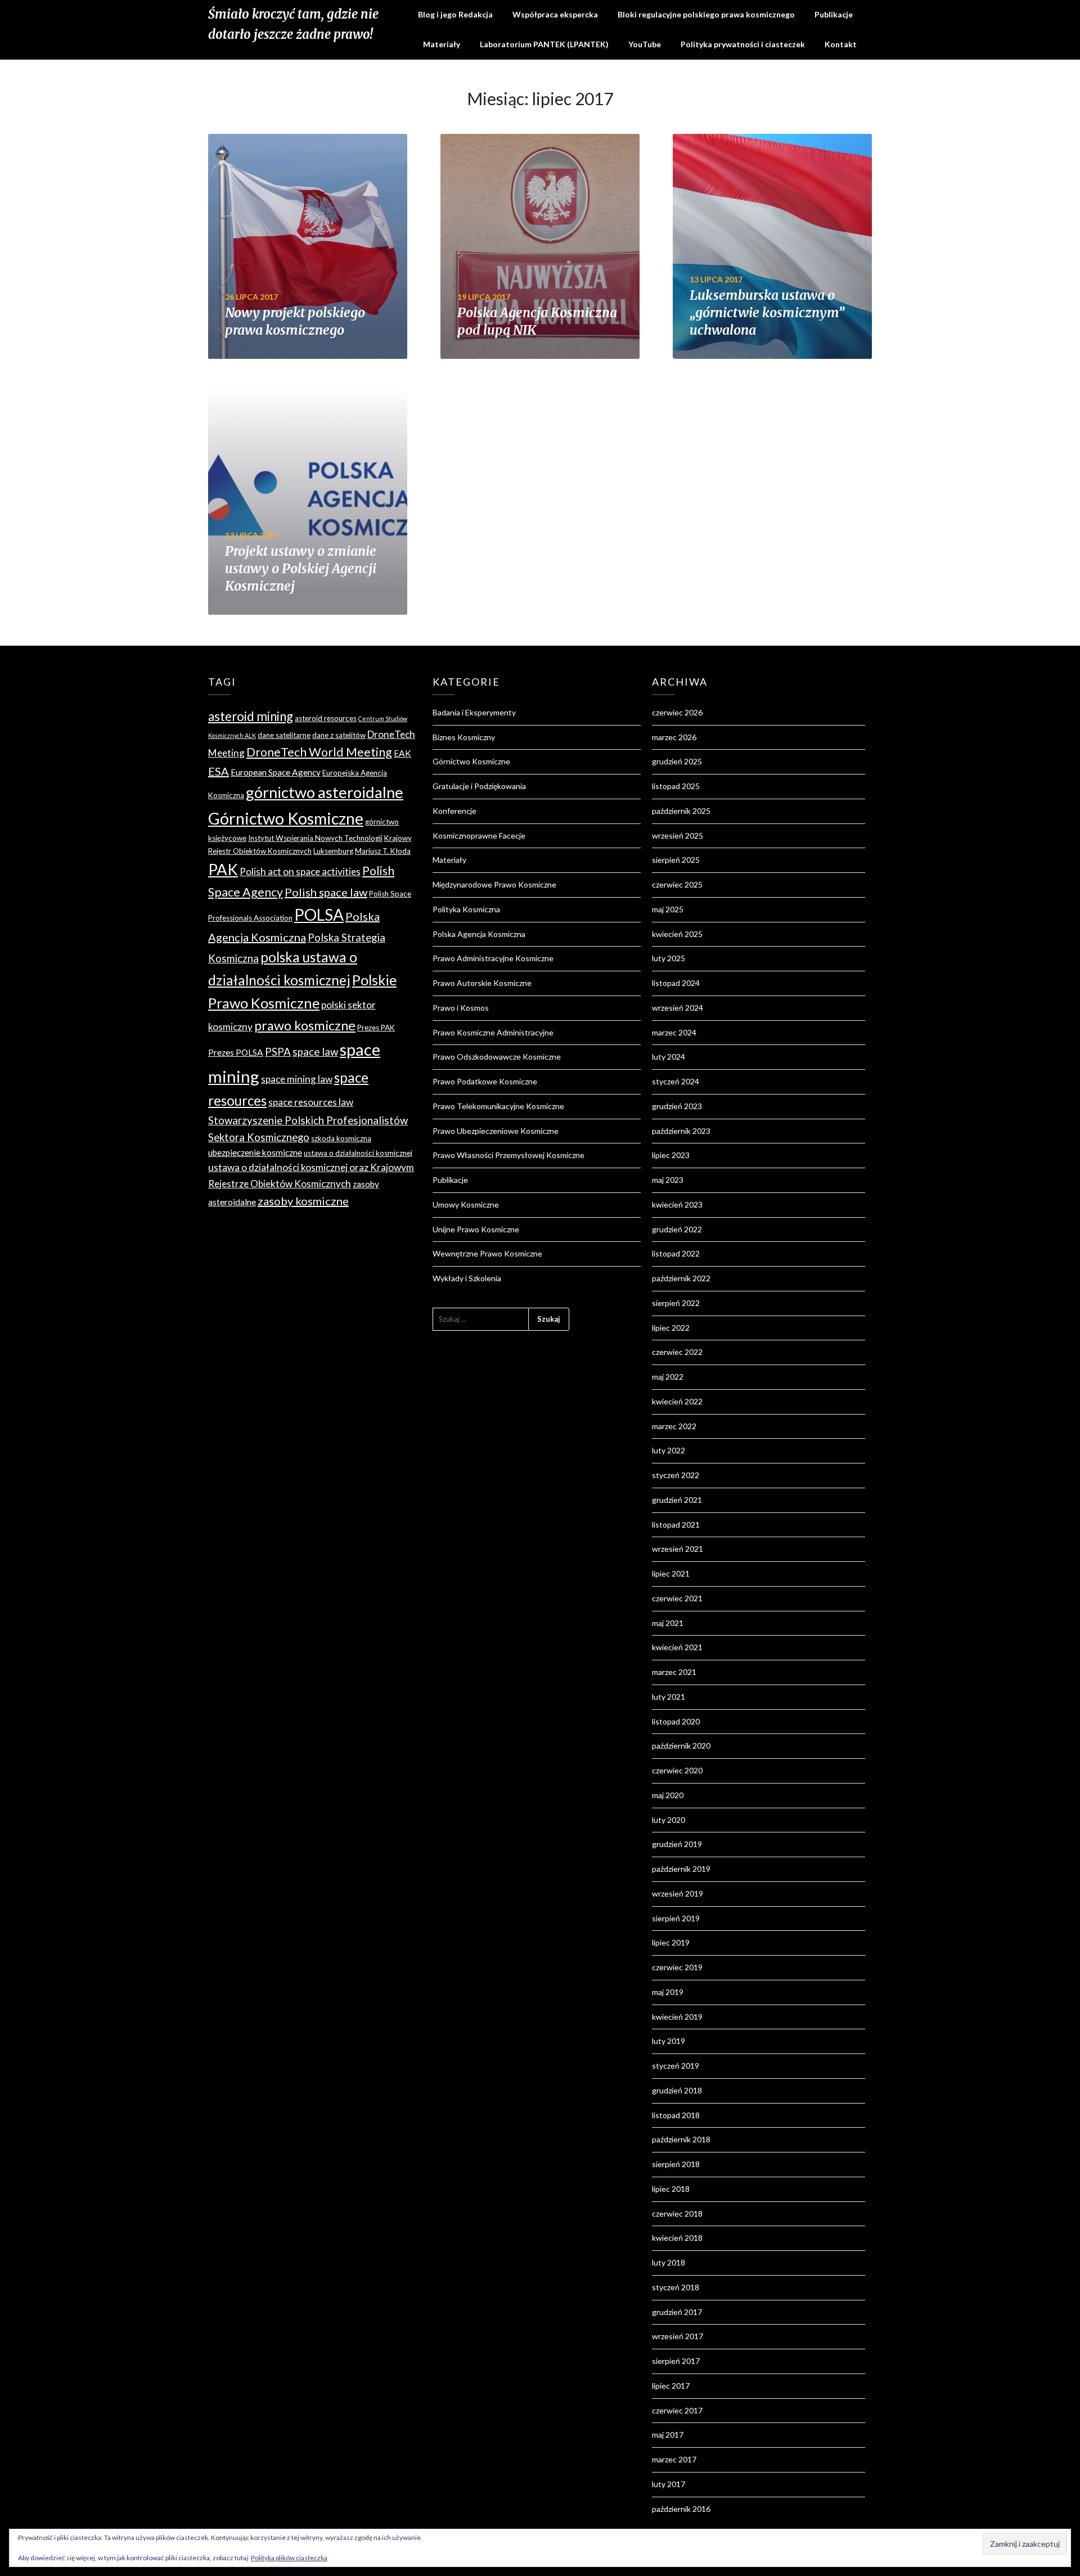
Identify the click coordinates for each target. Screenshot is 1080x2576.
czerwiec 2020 (677, 1770)
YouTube (645, 44)
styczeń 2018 (676, 2287)
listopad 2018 (676, 2115)
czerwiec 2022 (677, 1352)
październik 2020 (681, 1746)
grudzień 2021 (677, 1500)
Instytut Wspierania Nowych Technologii (315, 838)
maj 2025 (668, 909)
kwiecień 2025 (677, 934)
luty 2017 (669, 2484)
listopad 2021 (676, 1525)
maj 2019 (668, 1992)
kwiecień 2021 (677, 1647)
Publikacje (834, 14)
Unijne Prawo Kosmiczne (476, 1229)
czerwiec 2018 (677, 2214)
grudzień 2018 (677, 2090)
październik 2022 (681, 1278)
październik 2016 (681, 2509)
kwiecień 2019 (677, 2017)
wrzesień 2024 (678, 1008)
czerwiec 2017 (677, 2410)
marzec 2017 (674, 2459)
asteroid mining (251, 716)
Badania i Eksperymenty (474, 712)
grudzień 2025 (677, 761)
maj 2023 (668, 1180)
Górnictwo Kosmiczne (286, 818)
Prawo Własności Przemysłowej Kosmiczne (508, 1155)
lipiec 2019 (671, 1942)
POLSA (319, 915)
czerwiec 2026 (677, 712)
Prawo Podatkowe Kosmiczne (485, 1081)
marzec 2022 (674, 1426)
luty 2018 (669, 2262)
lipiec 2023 (671, 1155)
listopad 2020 (676, 1721)
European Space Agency (276, 772)
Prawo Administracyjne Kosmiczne (493, 958)
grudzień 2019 (677, 1844)
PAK (223, 869)
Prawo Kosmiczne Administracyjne (493, 1032)
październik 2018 (681, 2139)
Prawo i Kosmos (461, 1008)
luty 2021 (669, 1697)
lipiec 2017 (671, 2386)
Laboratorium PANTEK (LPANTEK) (544, 44)
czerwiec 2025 (677, 884)
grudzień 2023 (677, 1106)
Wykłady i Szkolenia (467, 1278)
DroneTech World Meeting (319, 752)
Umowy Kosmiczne (466, 1204)
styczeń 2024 (676, 1081)
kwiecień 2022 (677, 1401)
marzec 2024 (674, 1032)
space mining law (297, 1079)
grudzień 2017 (677, 2312)
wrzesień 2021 (678, 1549)
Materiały (442, 44)
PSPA (278, 1052)
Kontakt (841, 44)
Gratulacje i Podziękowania (479, 786)
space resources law (311, 1102)
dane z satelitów (339, 735)
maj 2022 (668, 1377)
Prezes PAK (376, 1028)
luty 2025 (669, 958)
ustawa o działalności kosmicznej (358, 1153)
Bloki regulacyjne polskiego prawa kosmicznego (706, 14)
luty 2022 (669, 1450)
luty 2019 (669, 2041)
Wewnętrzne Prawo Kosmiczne (487, 1253)
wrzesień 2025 (678, 836)
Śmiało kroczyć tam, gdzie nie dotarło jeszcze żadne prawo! (293, 24)
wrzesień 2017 (678, 2336)
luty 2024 (669, 1057)
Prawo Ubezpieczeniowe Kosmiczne (496, 1131)
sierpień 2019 (676, 1918)
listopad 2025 (676, 786)
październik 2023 (681, 1131)
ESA (219, 771)
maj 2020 (668, 1795)
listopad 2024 (676, 983)
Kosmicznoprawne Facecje (479, 836)
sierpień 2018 (676, 2164)
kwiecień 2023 (677, 1204)
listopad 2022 (676, 1253)
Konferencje (454, 811)
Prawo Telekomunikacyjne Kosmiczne (498, 1106)
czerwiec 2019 (677, 1967)
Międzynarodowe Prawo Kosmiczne (494, 884)
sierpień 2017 (676, 2361)
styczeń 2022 (676, 1475)
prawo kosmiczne (305, 1025)
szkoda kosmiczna (341, 1138)
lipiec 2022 (671, 1328)
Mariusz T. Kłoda (383, 851)
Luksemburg (333, 851)
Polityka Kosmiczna (466, 909)
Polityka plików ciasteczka (289, 2558)
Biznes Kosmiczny (464, 737)
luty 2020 (669, 1820)
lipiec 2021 (671, 1573)
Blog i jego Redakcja (455, 14)
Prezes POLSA (236, 1052)
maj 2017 (668, 2435)
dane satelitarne (284, 735)
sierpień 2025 (676, 860)
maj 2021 (668, 1623)
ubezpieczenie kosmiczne (255, 1152)
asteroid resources (326, 718)
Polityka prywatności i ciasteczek (743, 44)
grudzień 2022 (677, 1229)
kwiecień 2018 (677, 2238)
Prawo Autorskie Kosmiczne (482, 983)
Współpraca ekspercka (555, 14)
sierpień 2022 (676, 1303)
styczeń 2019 (676, 2066)
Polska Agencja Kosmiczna (479, 934)
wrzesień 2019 (678, 1893)
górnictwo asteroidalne (325, 792)
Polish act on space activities (300, 872)
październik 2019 (681, 1869)
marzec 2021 (674, 1672)
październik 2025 (681, 811)
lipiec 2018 (671, 2189)
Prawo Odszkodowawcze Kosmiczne (497, 1057)
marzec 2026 (674, 737)
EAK (402, 753)
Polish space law (326, 892)
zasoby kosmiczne (303, 1201)
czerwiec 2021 (677, 1598)
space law (315, 1052)
